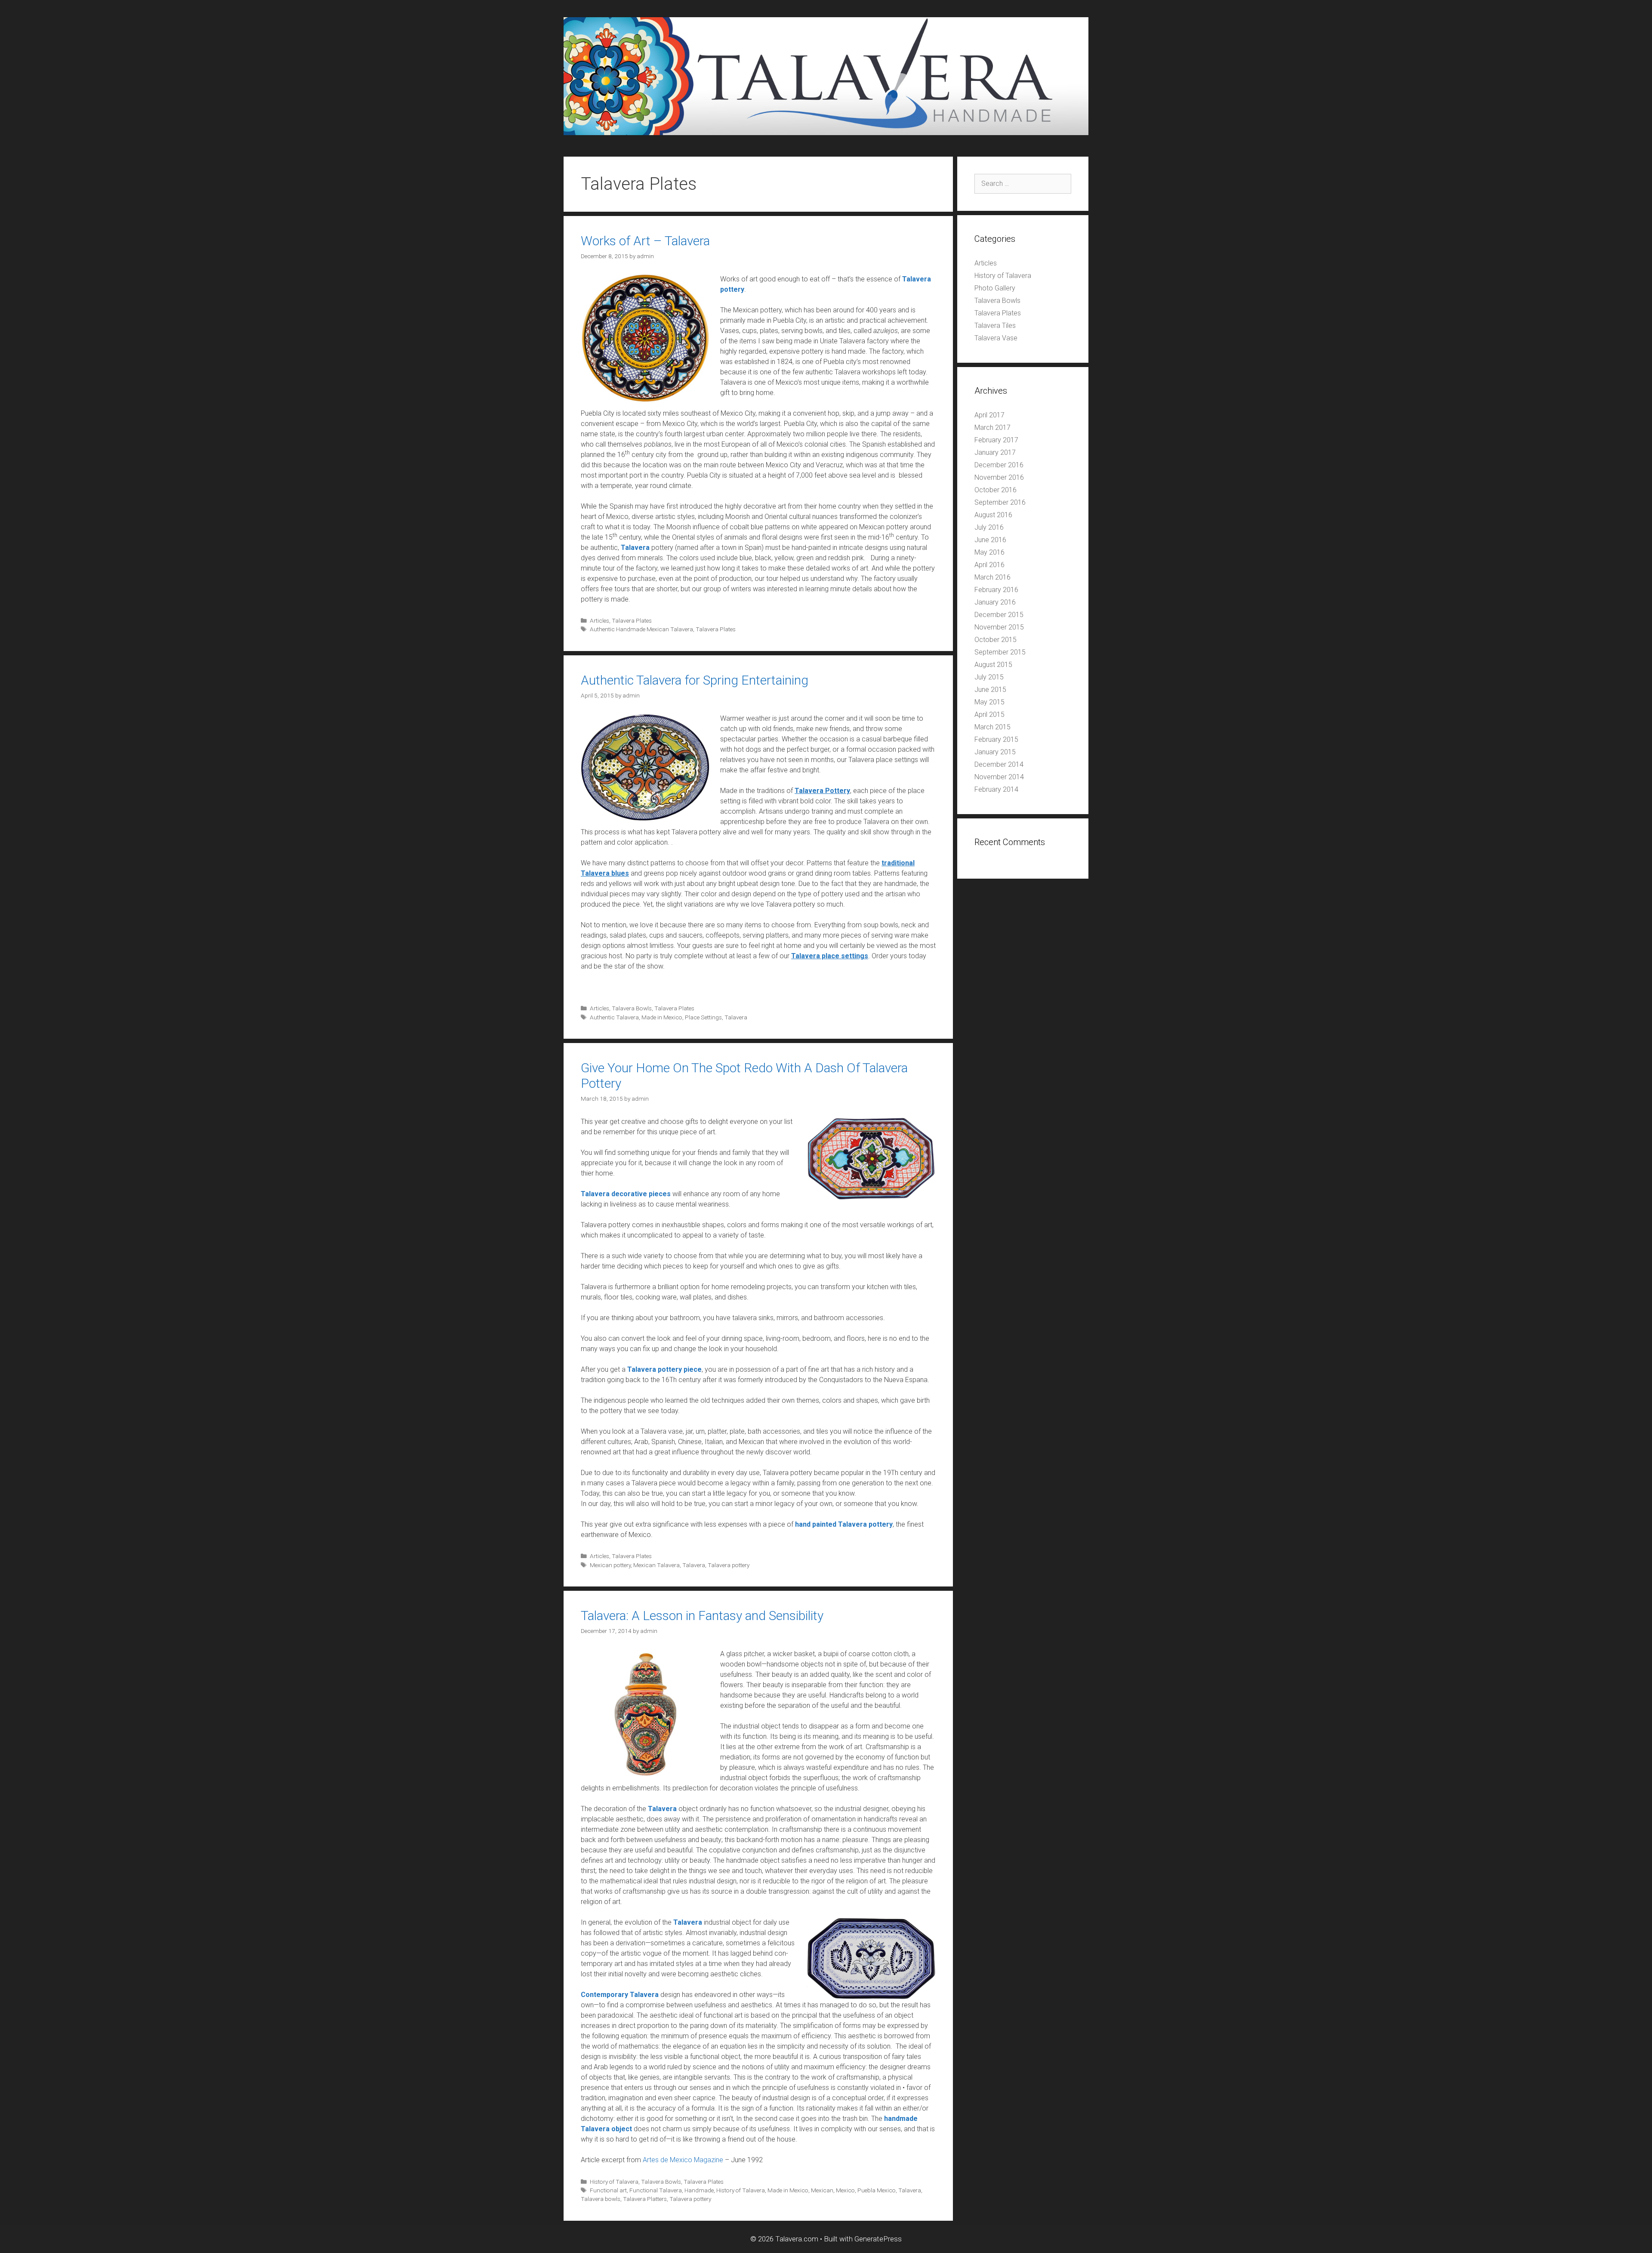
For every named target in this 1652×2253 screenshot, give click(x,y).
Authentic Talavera (614, 1017)
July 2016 (989, 527)
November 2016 (999, 477)
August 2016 (993, 515)
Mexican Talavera (656, 1565)
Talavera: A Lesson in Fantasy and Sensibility (702, 1616)
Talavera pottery (729, 1565)
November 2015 (999, 627)
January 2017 (995, 452)
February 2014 (996, 789)
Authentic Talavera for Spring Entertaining (695, 680)
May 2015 (989, 702)
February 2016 (996, 590)
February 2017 (996, 440)
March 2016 (992, 577)
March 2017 (992, 427)
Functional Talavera (656, 2190)
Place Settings (703, 1017)
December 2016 (999, 465)
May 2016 (989, 552)
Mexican (822, 2190)
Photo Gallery (995, 288)
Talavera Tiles (995, 326)
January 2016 (995, 602)
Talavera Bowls (632, 1008)
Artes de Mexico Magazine (683, 2160)
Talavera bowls (601, 2199)
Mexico (845, 2190)
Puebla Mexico (877, 2190)
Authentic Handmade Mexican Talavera (641, 629)
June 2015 (990, 690)
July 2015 (989, 677)
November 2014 (999, 777)
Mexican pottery (610, 1565)
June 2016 (990, 540)
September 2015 (1000, 652)
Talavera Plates (632, 620)
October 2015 (996, 640)
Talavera (736, 1017)
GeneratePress (878, 2239)
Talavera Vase (996, 338)
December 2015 (999, 615)
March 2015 (992, 727)
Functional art (608, 2190)
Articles (599, 620)
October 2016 (996, 490)
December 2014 (999, 764)
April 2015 (989, 714)
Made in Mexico (662, 1017)
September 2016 (1000, 502)
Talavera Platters (645, 2199)
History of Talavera (614, 2182)
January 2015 (995, 752)
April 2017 (989, 415)
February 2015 (996, 739)
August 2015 (993, 665)
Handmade (699, 2190)
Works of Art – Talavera (645, 241)
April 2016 (989, 565)
